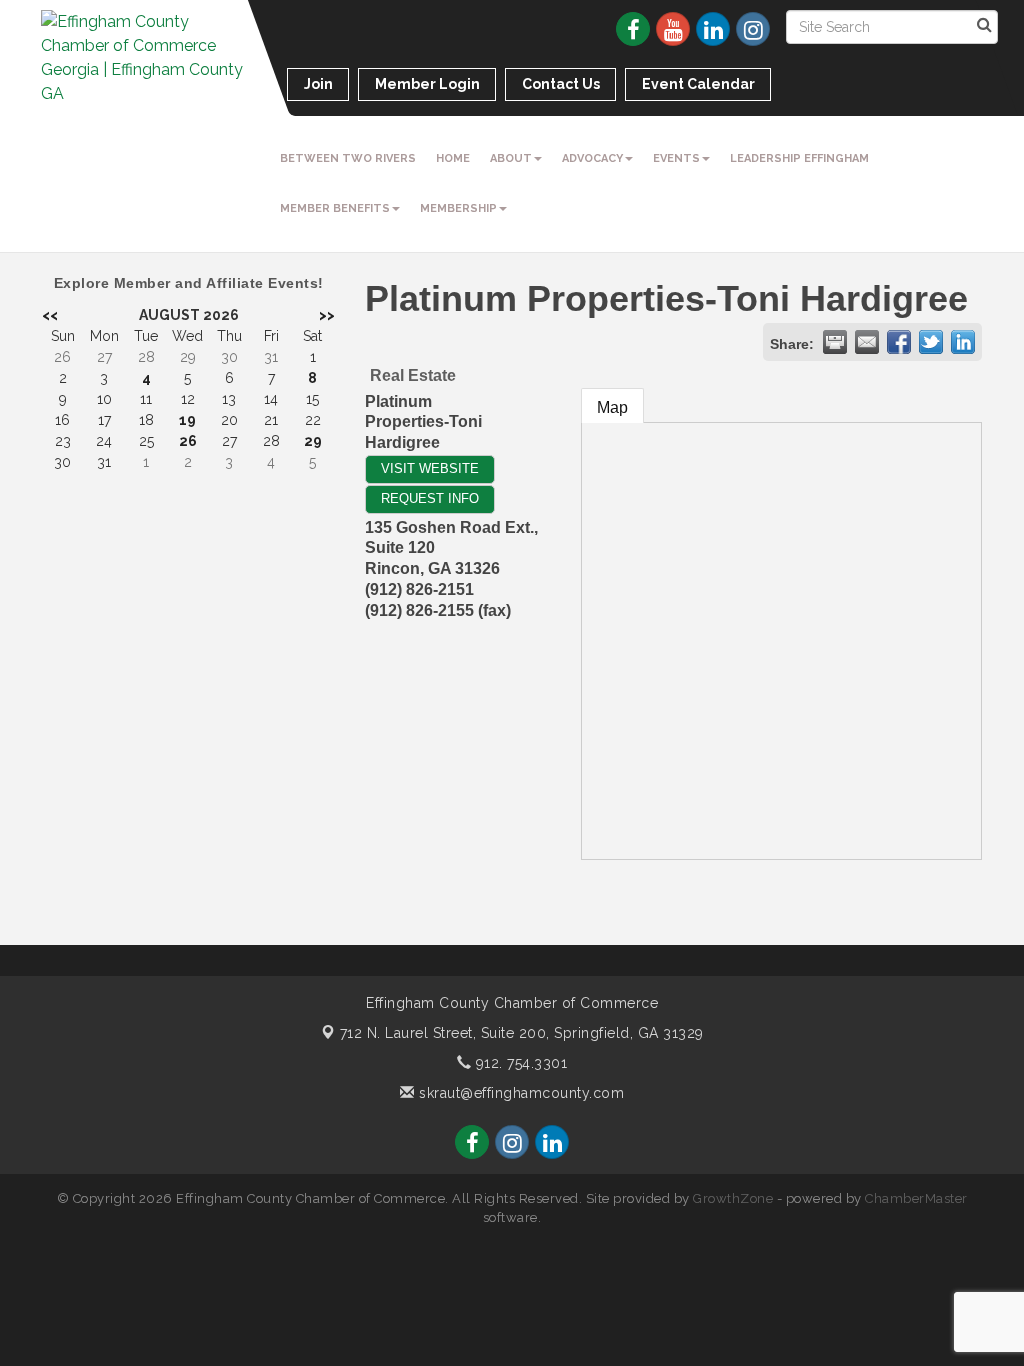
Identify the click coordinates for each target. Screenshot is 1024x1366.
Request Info (430, 498)
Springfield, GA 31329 (522, 1033)
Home (453, 158)
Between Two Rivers (348, 158)
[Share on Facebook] (899, 342)
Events (676, 158)
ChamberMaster (916, 1198)
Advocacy (592, 158)
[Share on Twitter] (931, 342)
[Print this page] (835, 342)
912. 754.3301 (519, 1063)
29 (313, 441)
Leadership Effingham (799, 158)
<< (50, 315)
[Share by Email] (867, 342)
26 (188, 441)
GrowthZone (733, 1198)
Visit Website (430, 468)
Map (612, 407)
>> (327, 315)
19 (187, 420)
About (511, 158)
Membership (458, 208)
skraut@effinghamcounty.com (519, 1093)
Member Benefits (335, 208)
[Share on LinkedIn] (963, 342)
